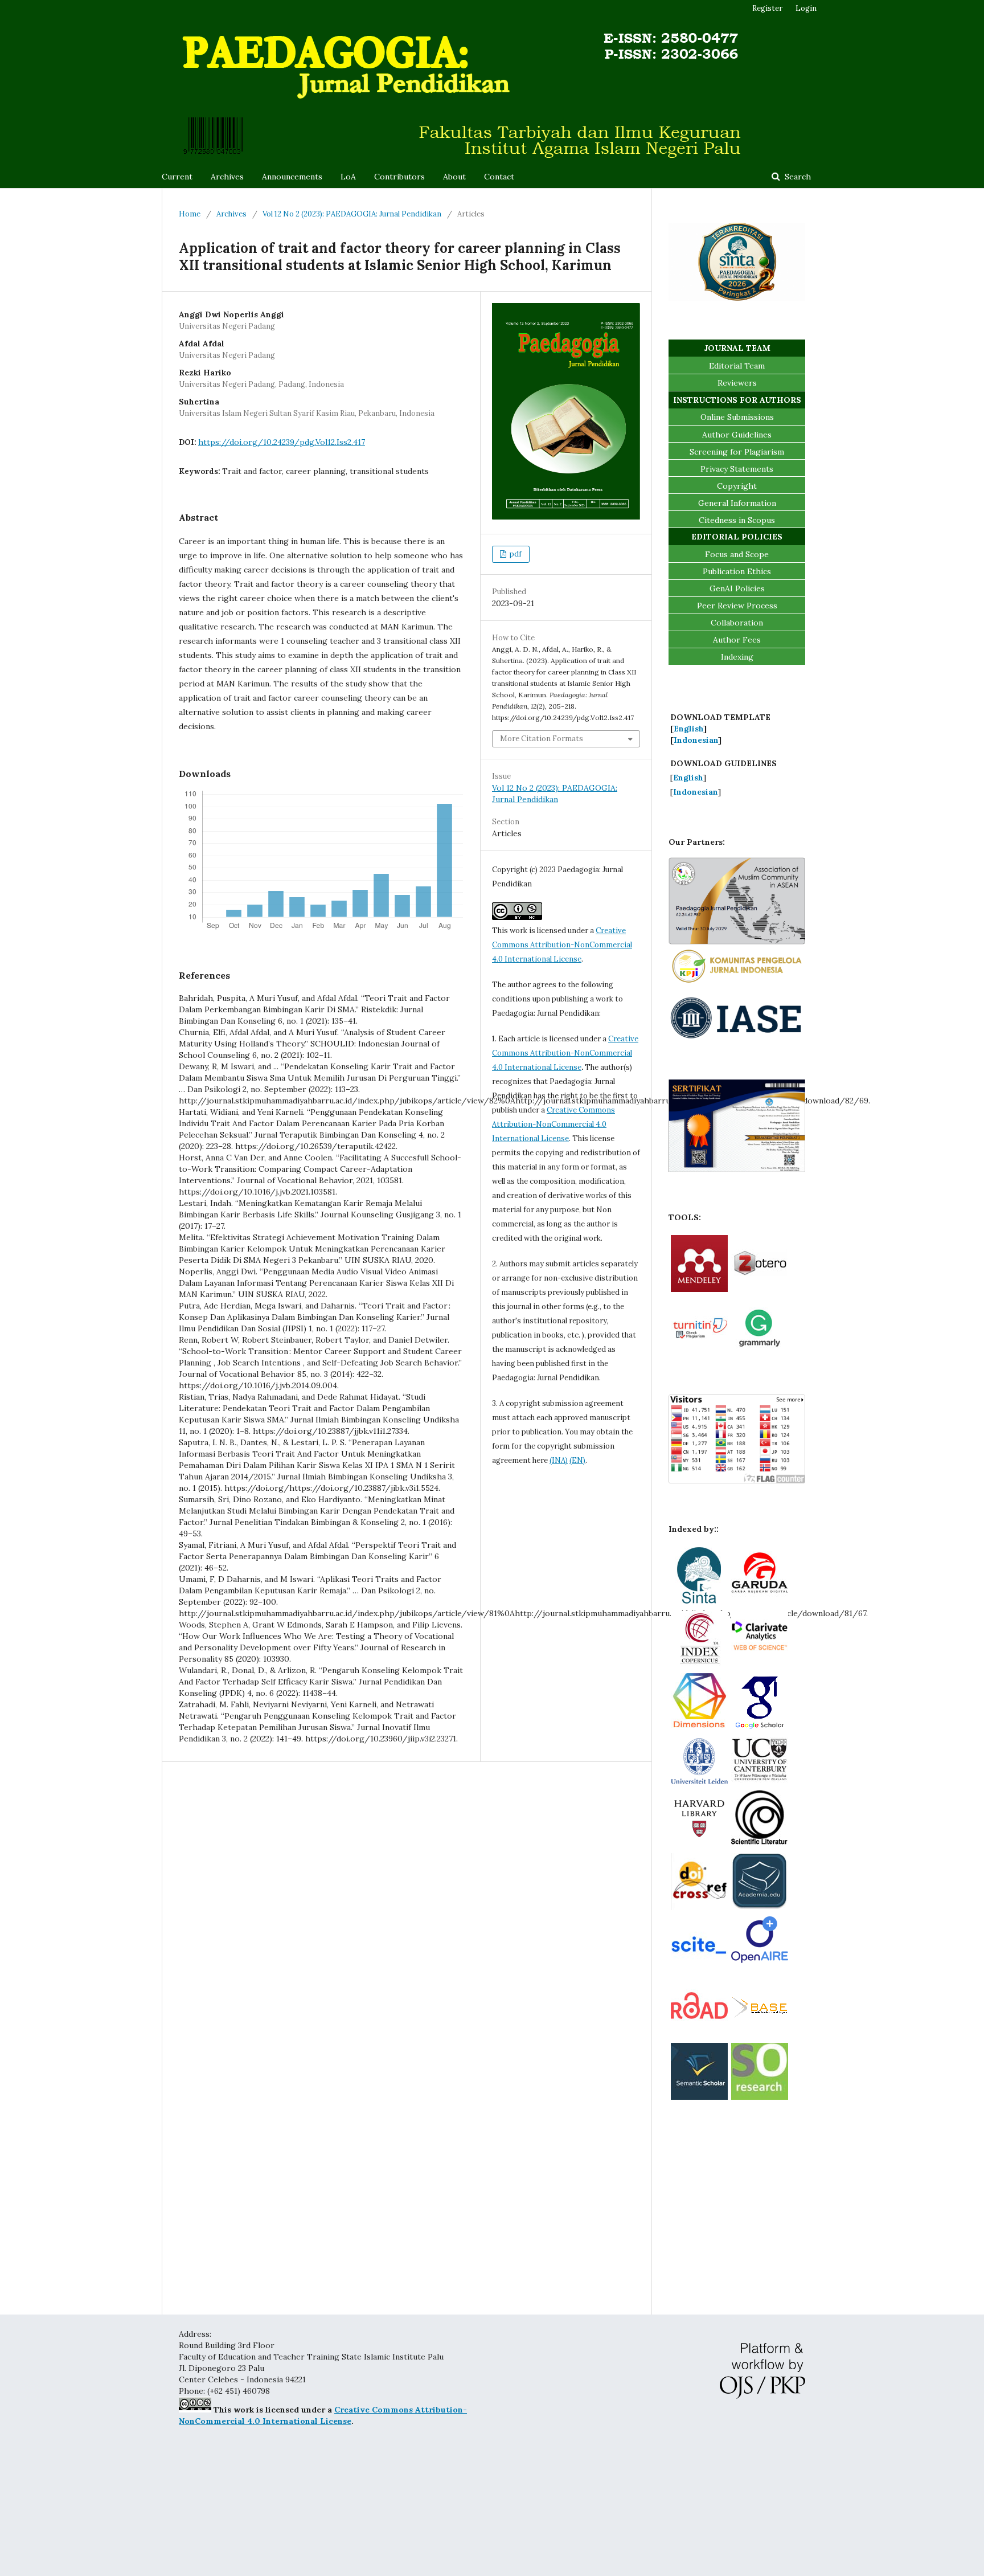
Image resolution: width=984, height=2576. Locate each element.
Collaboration (737, 623)
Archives (227, 177)
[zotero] (760, 1289)
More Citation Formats (542, 739)
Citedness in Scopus (737, 520)
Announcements (292, 177)
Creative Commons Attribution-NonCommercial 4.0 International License (562, 945)
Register (767, 8)
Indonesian (696, 740)
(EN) (577, 1460)
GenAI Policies (737, 588)
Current (177, 177)
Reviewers (737, 383)
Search (797, 177)
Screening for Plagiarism (737, 452)
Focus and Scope (737, 554)
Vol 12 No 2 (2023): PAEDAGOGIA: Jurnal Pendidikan (352, 214)
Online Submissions (737, 417)
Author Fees (737, 640)
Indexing (737, 657)
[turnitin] (699, 1352)
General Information (737, 503)
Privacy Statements (737, 469)
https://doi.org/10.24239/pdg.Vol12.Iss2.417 (282, 442)
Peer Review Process (737, 606)
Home (190, 214)
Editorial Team (737, 366)
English (688, 729)
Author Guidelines (737, 435)
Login (806, 8)
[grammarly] (760, 1352)
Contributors (399, 177)
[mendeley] (699, 1289)
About (454, 177)
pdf (515, 554)
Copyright (737, 486)
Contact (499, 177)
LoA (348, 177)
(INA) (559, 1460)
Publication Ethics (737, 571)
